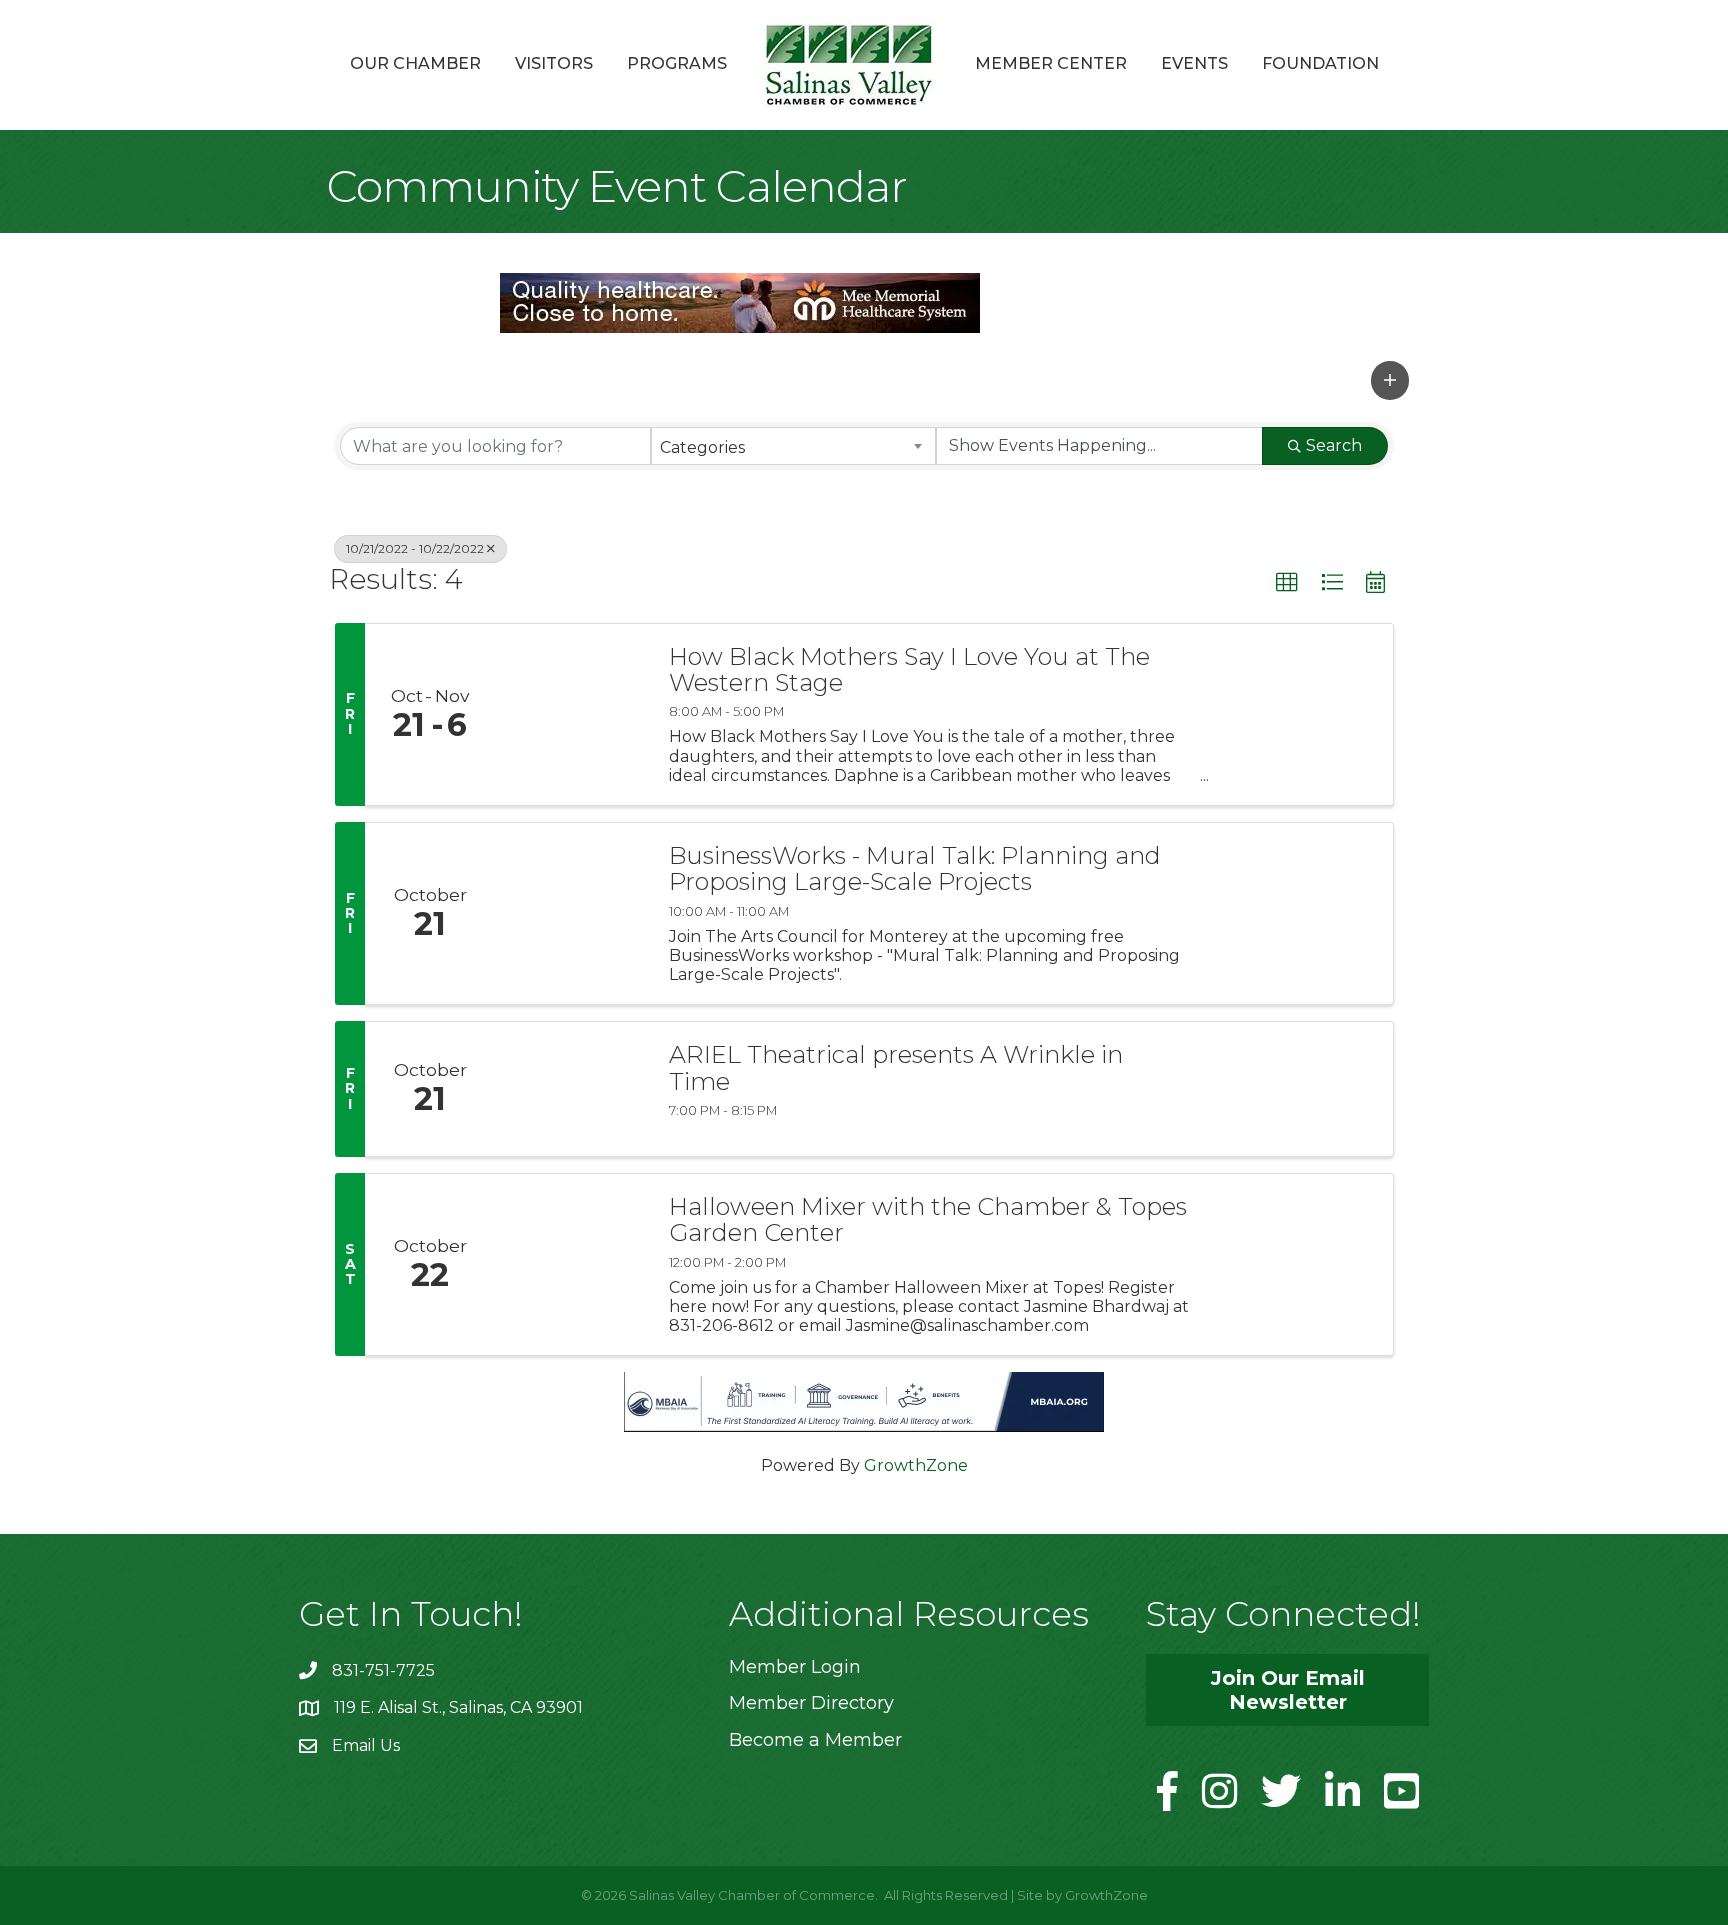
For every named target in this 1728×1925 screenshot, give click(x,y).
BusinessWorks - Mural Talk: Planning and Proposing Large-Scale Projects (915, 869)
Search (1334, 445)
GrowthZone (916, 1465)
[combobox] (793, 446)
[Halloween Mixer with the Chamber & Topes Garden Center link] (572, 1264)
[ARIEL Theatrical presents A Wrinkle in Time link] (572, 1089)
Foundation (1320, 63)
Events (1194, 63)
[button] (1390, 380)
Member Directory (811, 1703)
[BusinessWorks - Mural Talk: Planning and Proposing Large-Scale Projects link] (572, 913)
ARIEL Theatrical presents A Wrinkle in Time (896, 1068)
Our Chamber (415, 63)
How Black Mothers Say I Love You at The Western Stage (909, 670)
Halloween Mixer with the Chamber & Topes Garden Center (928, 1220)
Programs (677, 63)
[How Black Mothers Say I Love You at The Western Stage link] (572, 714)
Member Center (1051, 63)
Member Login (795, 1667)
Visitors (554, 63)
